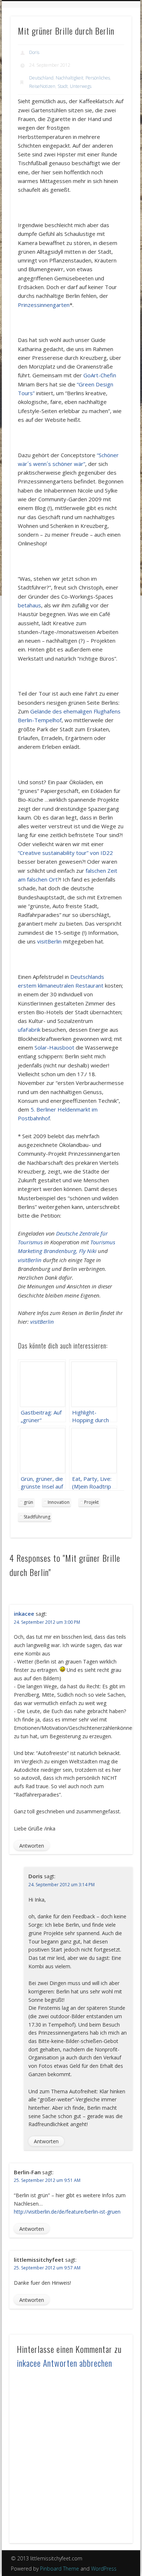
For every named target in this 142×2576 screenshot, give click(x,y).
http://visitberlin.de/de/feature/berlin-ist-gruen (67, 2212)
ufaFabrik (29, 1030)
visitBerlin (49, 941)
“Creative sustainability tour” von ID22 (65, 853)
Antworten (32, 1846)
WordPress (104, 2569)
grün (28, 1502)
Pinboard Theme (60, 2569)
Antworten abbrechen (78, 2363)
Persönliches (98, 78)
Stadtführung (37, 1517)
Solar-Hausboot (54, 1047)
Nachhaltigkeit (70, 78)
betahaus (29, 605)
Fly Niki (88, 1251)
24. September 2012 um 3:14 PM (62, 1885)
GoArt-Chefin (100, 375)
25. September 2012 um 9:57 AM (47, 2268)
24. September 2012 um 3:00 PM (47, 1622)
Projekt (91, 1502)
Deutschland (41, 78)
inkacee (24, 1614)
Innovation (59, 1502)
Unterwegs (81, 86)
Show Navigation (114, 40)
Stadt (63, 86)
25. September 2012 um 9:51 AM (47, 2180)
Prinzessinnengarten (44, 305)
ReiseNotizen (42, 86)
